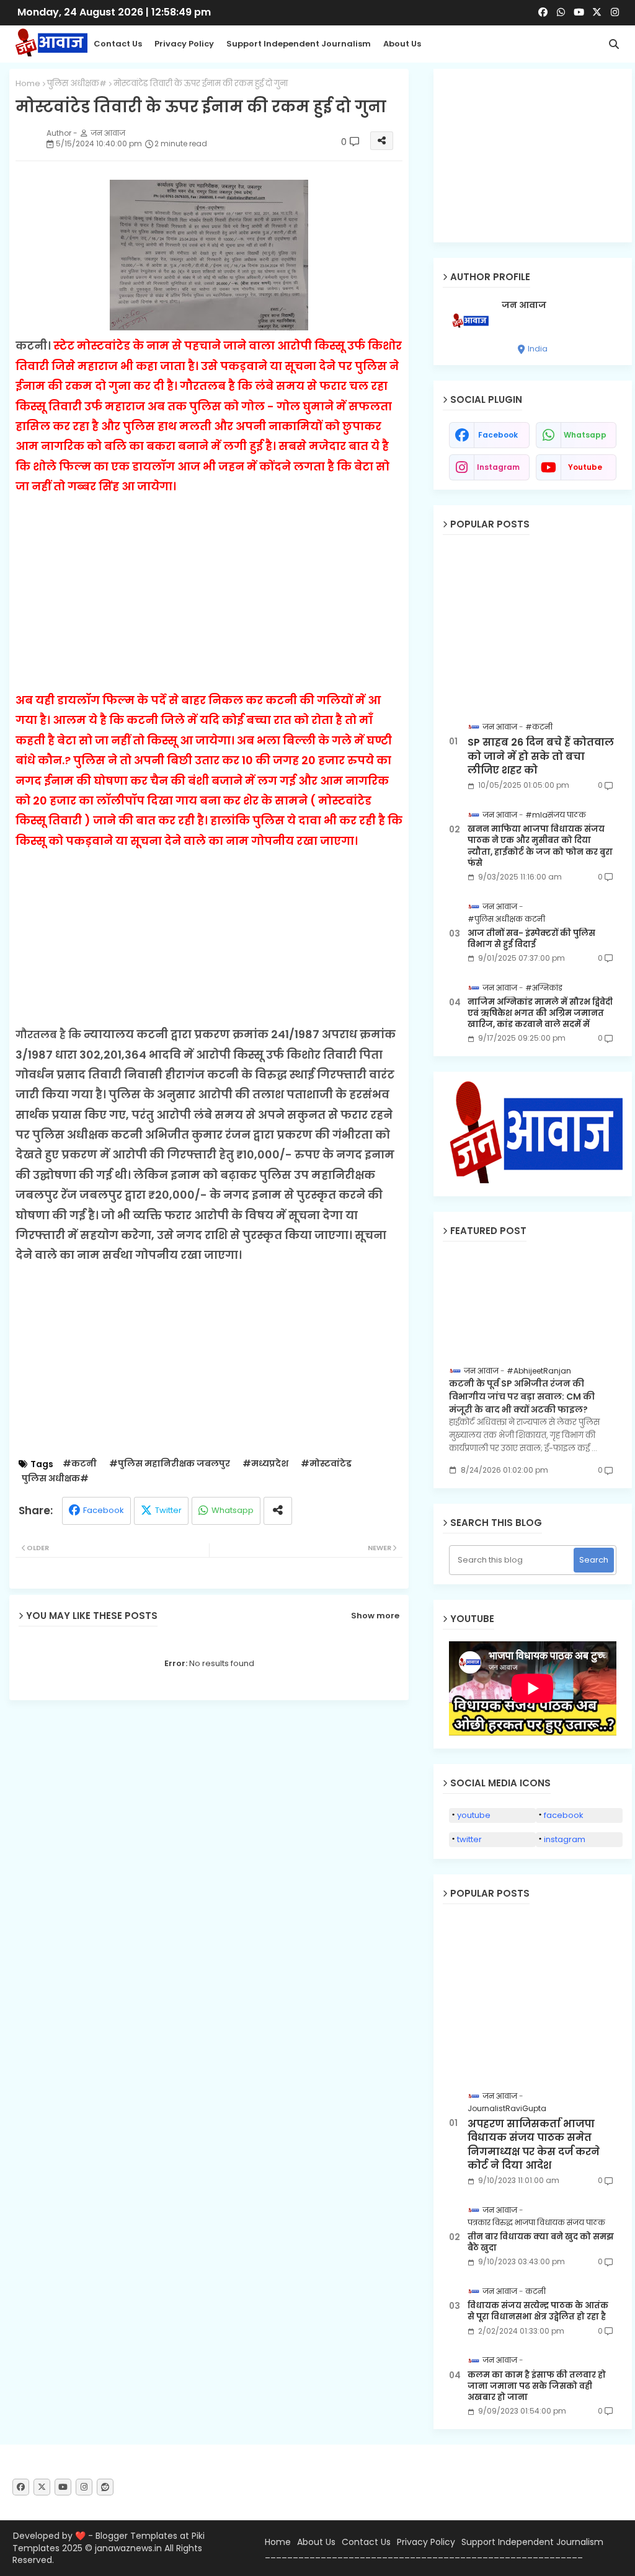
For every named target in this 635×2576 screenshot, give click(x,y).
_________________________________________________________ (424, 2554)
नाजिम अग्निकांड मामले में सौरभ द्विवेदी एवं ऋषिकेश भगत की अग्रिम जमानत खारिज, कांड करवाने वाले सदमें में (540, 1013)
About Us (402, 44)
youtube (585, 467)
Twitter (168, 1510)
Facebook (104, 1510)
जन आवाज (524, 305)
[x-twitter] (597, 12)
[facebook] (543, 12)
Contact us (118, 44)
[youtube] (579, 12)
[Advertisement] (209, 584)
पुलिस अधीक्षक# (77, 84)
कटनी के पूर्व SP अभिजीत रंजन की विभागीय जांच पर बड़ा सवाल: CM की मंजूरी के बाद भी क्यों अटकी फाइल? (522, 1396)
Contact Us (366, 2542)
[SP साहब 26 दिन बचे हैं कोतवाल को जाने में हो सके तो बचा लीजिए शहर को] (533, 626)
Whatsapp (233, 1510)
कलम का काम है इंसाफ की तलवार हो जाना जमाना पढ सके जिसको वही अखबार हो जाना (537, 2386)
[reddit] (105, 2487)
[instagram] (615, 12)
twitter (469, 1839)
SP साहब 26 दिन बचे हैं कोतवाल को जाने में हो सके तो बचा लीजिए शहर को (541, 756)
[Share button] (278, 1511)
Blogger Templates (136, 2536)
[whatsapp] (561, 12)
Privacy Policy (184, 44)
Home (28, 84)
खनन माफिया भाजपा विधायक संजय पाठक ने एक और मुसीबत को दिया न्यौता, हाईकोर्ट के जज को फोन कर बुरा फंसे (540, 846)
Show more (375, 1616)
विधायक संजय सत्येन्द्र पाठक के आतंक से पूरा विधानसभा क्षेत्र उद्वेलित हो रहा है (538, 2311)
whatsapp (585, 435)
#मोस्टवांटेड (326, 1464)
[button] (614, 44)
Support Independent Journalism (299, 44)
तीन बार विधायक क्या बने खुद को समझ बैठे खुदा (541, 2243)
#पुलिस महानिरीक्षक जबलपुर (170, 1464)
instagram (498, 467)
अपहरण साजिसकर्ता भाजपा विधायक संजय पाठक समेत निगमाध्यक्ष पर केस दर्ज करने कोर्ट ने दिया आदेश (534, 2145)
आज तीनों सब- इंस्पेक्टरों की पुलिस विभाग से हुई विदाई (531, 939)
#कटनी (80, 1464)
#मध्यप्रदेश (265, 1464)
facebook (498, 435)
